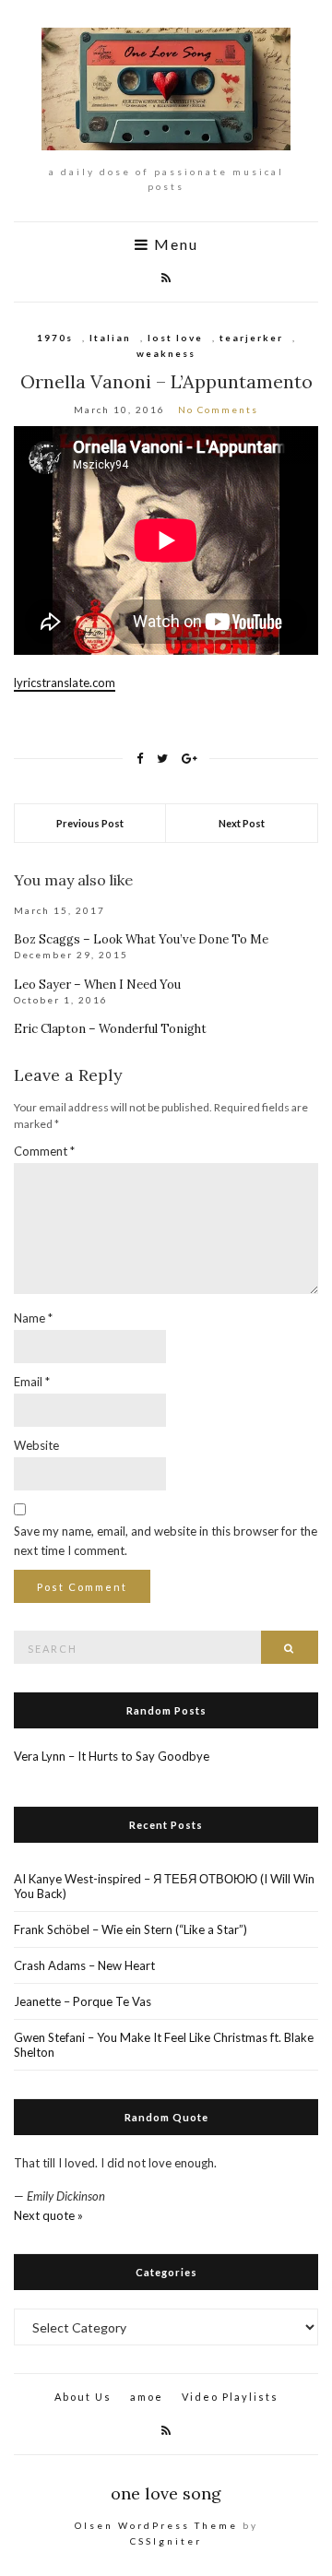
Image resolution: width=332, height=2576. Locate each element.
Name (33, 1318)
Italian (110, 338)
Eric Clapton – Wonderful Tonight (110, 1029)
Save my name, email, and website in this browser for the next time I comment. (166, 1541)
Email (32, 1382)
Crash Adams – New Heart (84, 1965)
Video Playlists (230, 2397)
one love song (166, 2493)
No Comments (218, 410)
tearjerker (251, 338)
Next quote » (48, 2215)
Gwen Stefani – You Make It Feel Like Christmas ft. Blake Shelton (164, 2045)
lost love (175, 338)
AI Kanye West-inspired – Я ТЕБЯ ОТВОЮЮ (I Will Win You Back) (164, 1886)
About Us (83, 2397)
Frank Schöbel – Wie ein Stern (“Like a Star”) (130, 1929)
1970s (55, 338)
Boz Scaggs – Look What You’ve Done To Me (141, 939)
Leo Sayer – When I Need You (97, 985)
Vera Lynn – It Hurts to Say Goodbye (112, 1756)
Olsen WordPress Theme (156, 2525)
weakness (166, 353)
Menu (174, 245)
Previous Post (90, 823)
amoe (147, 2397)
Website (36, 1445)
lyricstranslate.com (65, 683)
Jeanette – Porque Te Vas (83, 2001)
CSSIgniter (166, 2541)
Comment (44, 1151)
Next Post (242, 823)
